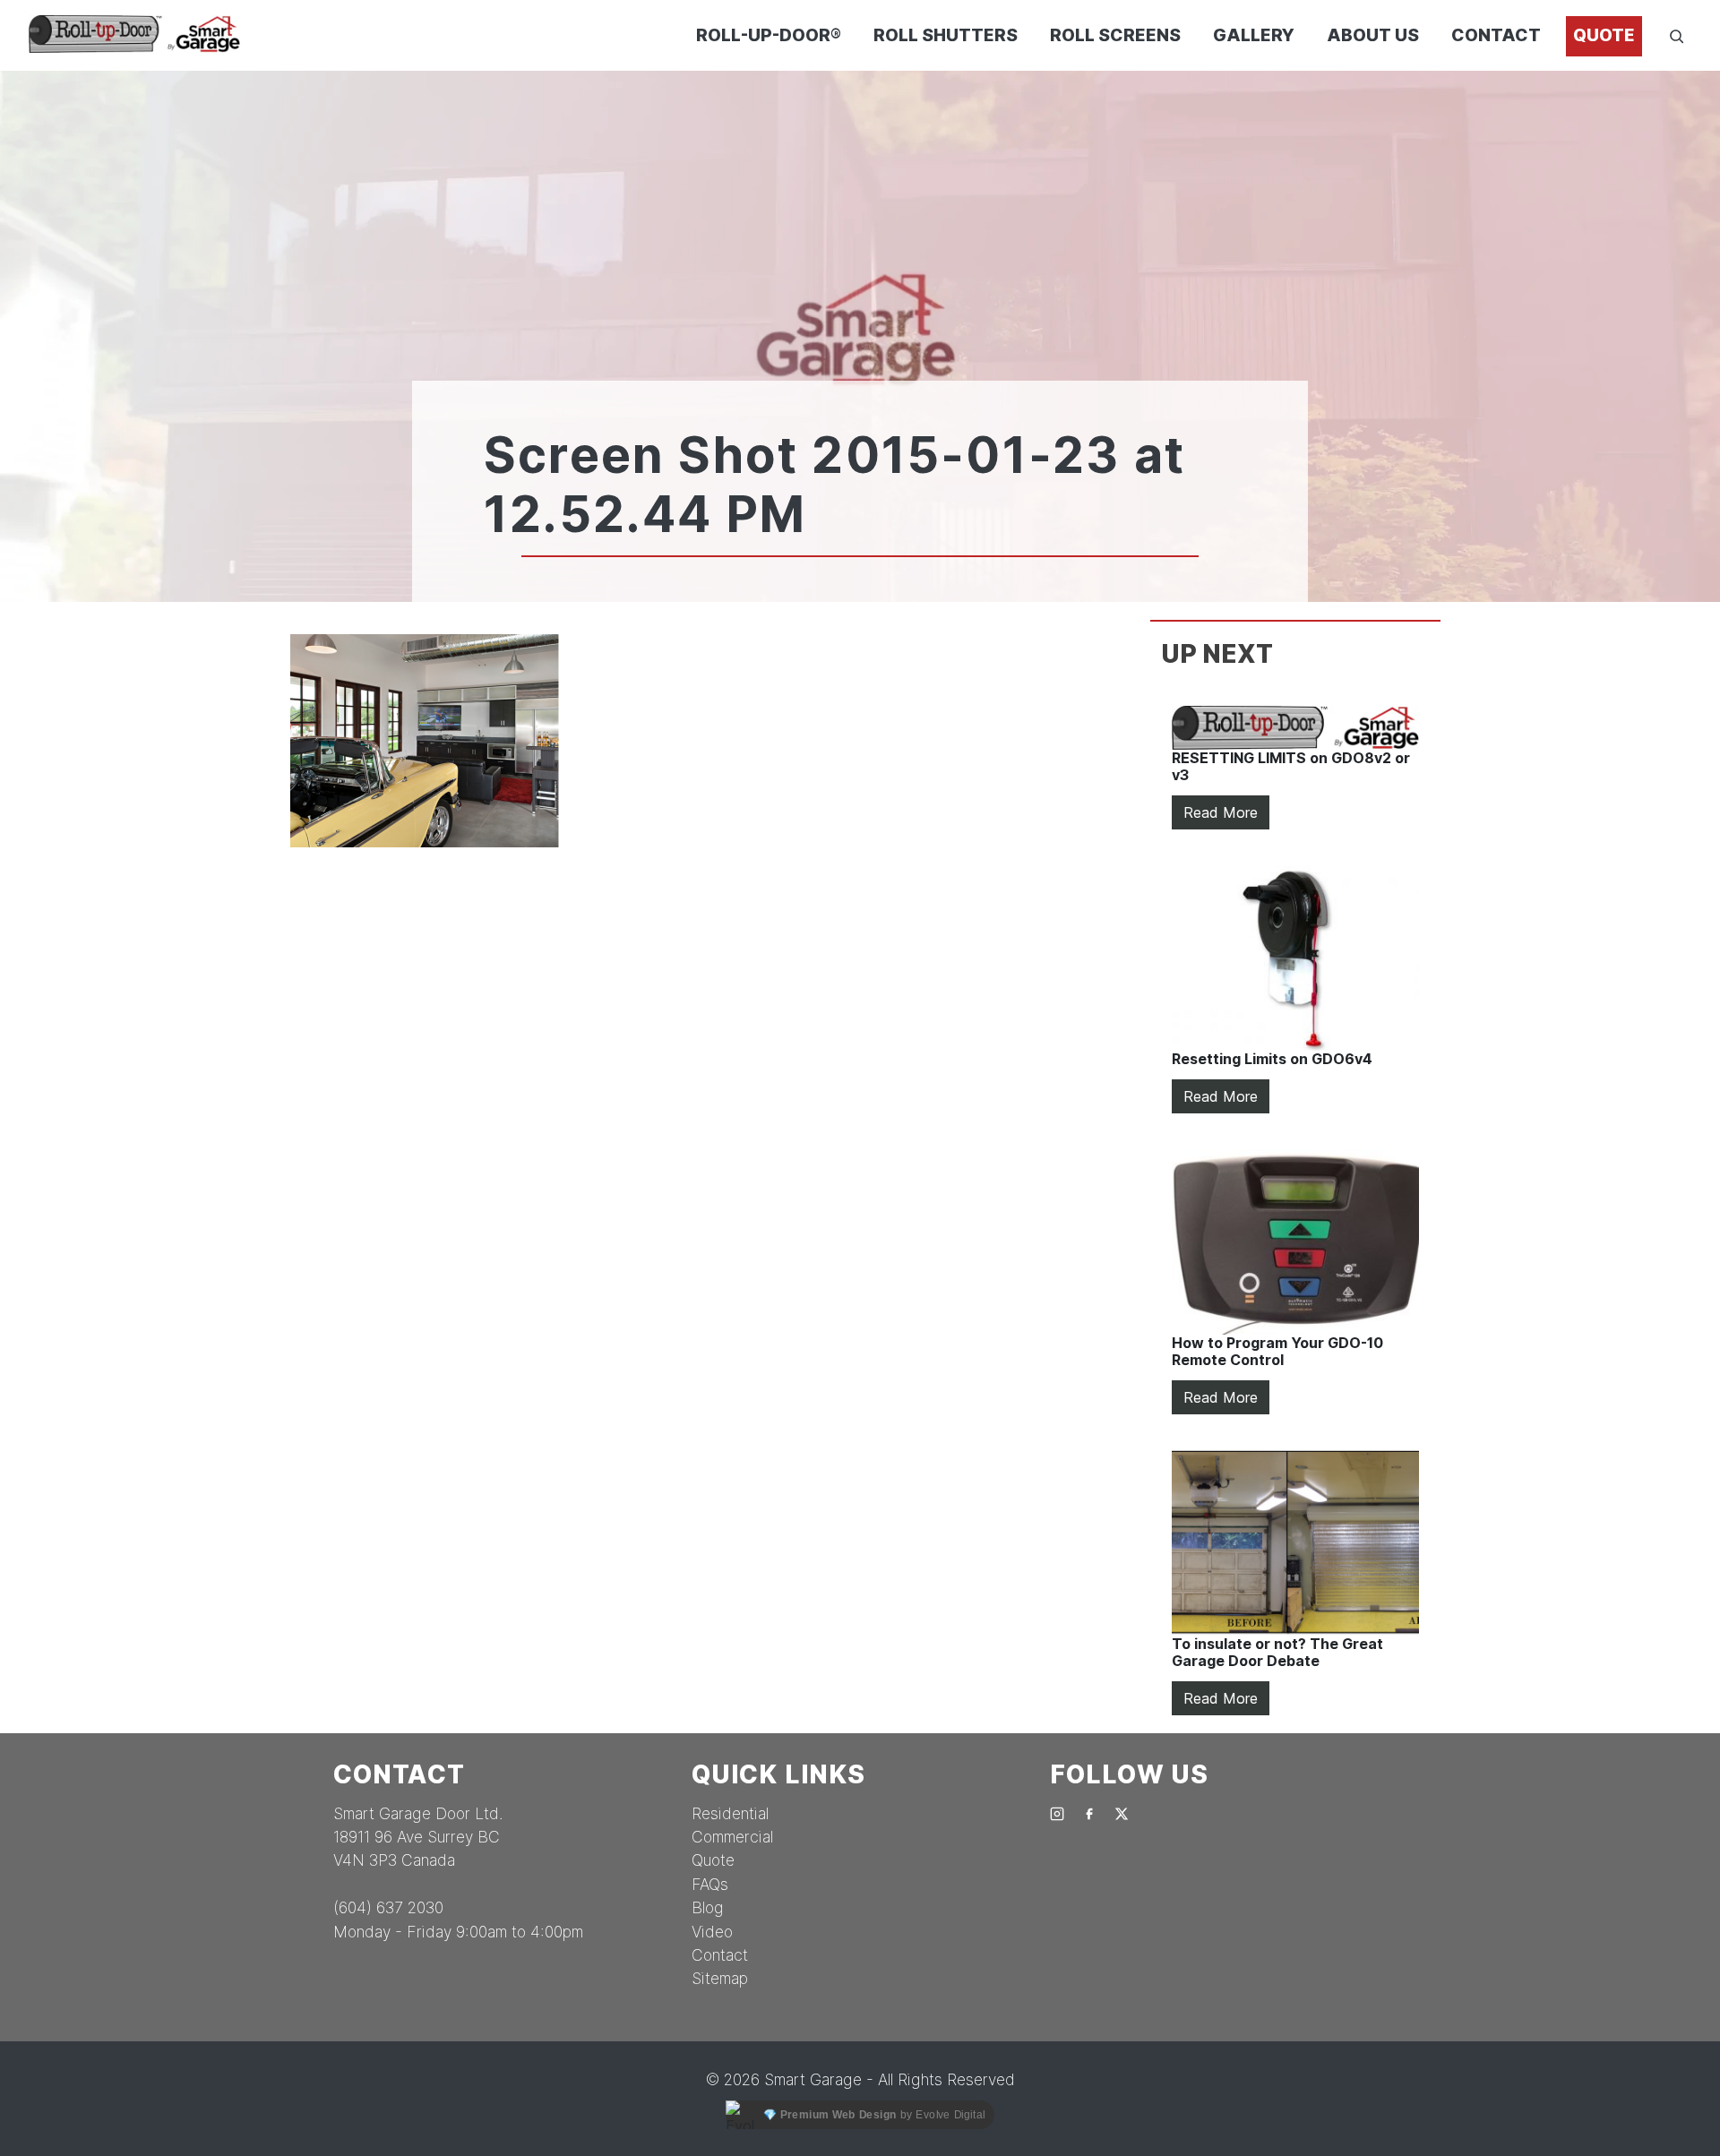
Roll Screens (1115, 35)
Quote (1604, 35)
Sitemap (720, 1978)
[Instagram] (1057, 1813)
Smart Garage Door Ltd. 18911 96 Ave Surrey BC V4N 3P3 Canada (418, 1837)
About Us (1373, 35)
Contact (1496, 35)
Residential (730, 1813)
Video (712, 1932)
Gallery (1254, 35)
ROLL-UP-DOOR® (769, 35)
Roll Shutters (946, 35)
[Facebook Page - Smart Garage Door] (1089, 1813)
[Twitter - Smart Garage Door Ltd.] (1122, 1813)
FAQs (710, 1884)
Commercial (732, 1837)
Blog (708, 1907)
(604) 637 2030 (388, 1907)
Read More (1221, 812)
